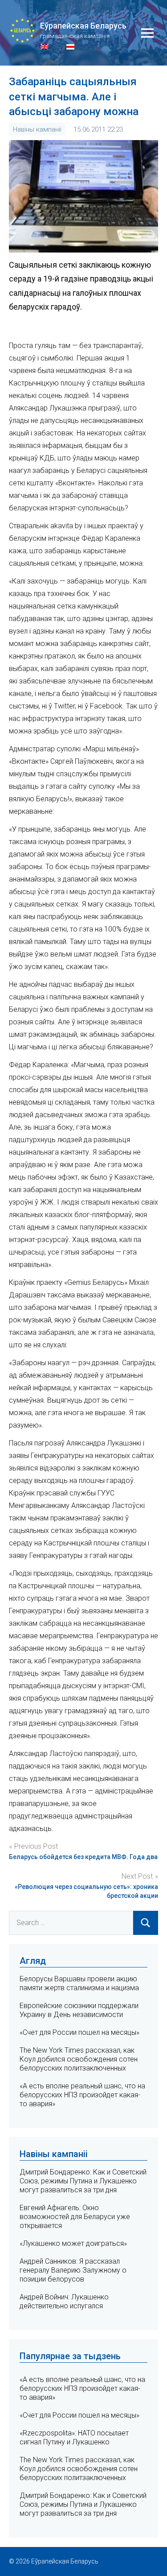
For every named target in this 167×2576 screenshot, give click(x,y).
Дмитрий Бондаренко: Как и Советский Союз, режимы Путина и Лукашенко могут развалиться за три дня (83, 2181)
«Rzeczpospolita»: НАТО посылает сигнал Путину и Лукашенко (74, 2437)
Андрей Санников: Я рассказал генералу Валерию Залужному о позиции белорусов (73, 2270)
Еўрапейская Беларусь (83, 26)
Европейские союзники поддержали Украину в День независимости (79, 2010)
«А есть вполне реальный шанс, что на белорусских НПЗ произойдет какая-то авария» (82, 2095)
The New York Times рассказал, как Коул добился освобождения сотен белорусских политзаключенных (79, 2059)
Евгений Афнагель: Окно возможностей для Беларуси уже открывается (75, 2217)
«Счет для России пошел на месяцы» (79, 2032)
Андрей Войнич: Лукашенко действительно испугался (64, 2301)
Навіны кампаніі (37, 129)
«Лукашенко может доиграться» (73, 2243)
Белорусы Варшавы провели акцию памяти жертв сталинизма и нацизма (79, 1983)
